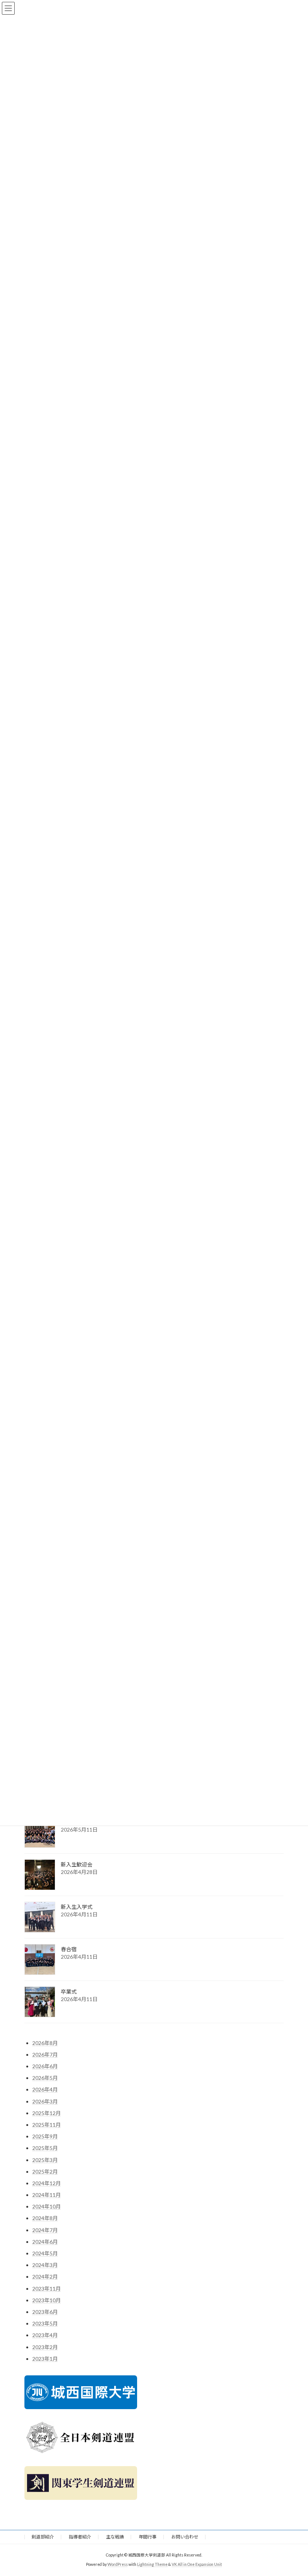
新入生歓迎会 (77, 1865)
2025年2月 (45, 2172)
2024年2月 (45, 2277)
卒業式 (69, 1992)
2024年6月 (45, 2242)
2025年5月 (45, 2148)
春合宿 (69, 1950)
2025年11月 (47, 2125)
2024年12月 (47, 2183)
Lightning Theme (152, 2564)
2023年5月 (45, 2323)
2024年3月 (45, 2265)
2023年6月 (45, 2312)
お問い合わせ (185, 2537)
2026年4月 (45, 2090)
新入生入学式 (77, 1907)
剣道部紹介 (43, 2537)
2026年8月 (45, 2043)
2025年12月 (47, 2113)
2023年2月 (45, 2347)
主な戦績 (115, 2537)
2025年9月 (45, 2136)
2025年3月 (45, 2160)
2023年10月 (47, 2300)
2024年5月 (45, 2253)
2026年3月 (45, 2101)
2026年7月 (45, 2055)
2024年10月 (47, 2207)
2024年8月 (45, 2218)
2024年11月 (47, 2195)
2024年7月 (45, 2230)
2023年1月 (45, 2359)
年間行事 (148, 2537)
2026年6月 (45, 2066)
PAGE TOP (294, 2491)
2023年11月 (47, 2289)
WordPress (118, 2564)
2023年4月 (45, 2335)
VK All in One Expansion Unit (197, 2564)
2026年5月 (45, 2078)
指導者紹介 (80, 2537)
